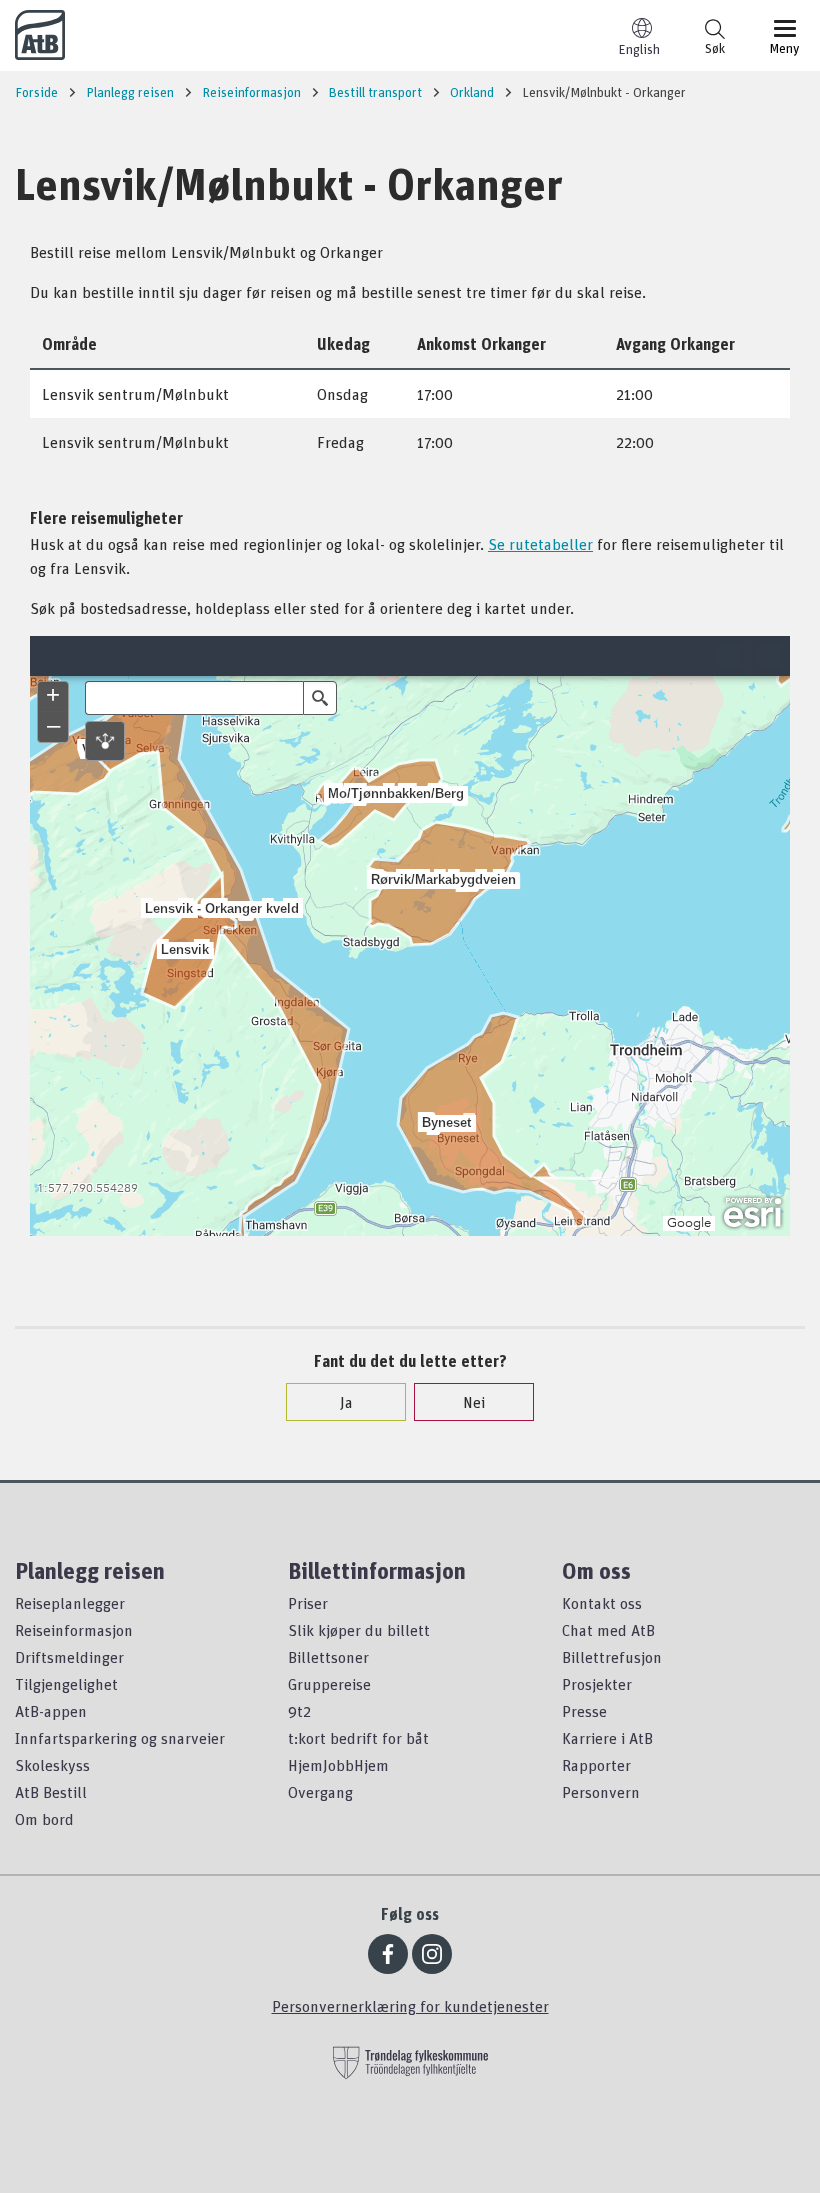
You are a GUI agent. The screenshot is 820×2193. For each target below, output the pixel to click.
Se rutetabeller (540, 544)
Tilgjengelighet (66, 1684)
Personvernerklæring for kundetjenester (410, 2006)
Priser (308, 1603)
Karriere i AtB (607, 1738)
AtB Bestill (51, 1792)
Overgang (320, 1792)
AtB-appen (51, 1711)
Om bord (44, 1819)
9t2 (299, 1711)
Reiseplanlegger (70, 1603)
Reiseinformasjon (74, 1630)
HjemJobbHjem (338, 1765)
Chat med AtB (608, 1630)
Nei (474, 1402)
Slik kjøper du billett (359, 1630)
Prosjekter (597, 1684)
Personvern (601, 1792)
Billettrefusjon (612, 1657)
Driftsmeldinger (69, 1657)
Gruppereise (329, 1684)
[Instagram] (432, 1954)
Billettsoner (328, 1657)
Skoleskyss (52, 1765)
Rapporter (596, 1765)
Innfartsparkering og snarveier (120, 1738)
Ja (346, 1402)
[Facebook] (388, 1954)
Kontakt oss (602, 1603)
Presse (584, 1711)
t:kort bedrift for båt (358, 1738)
